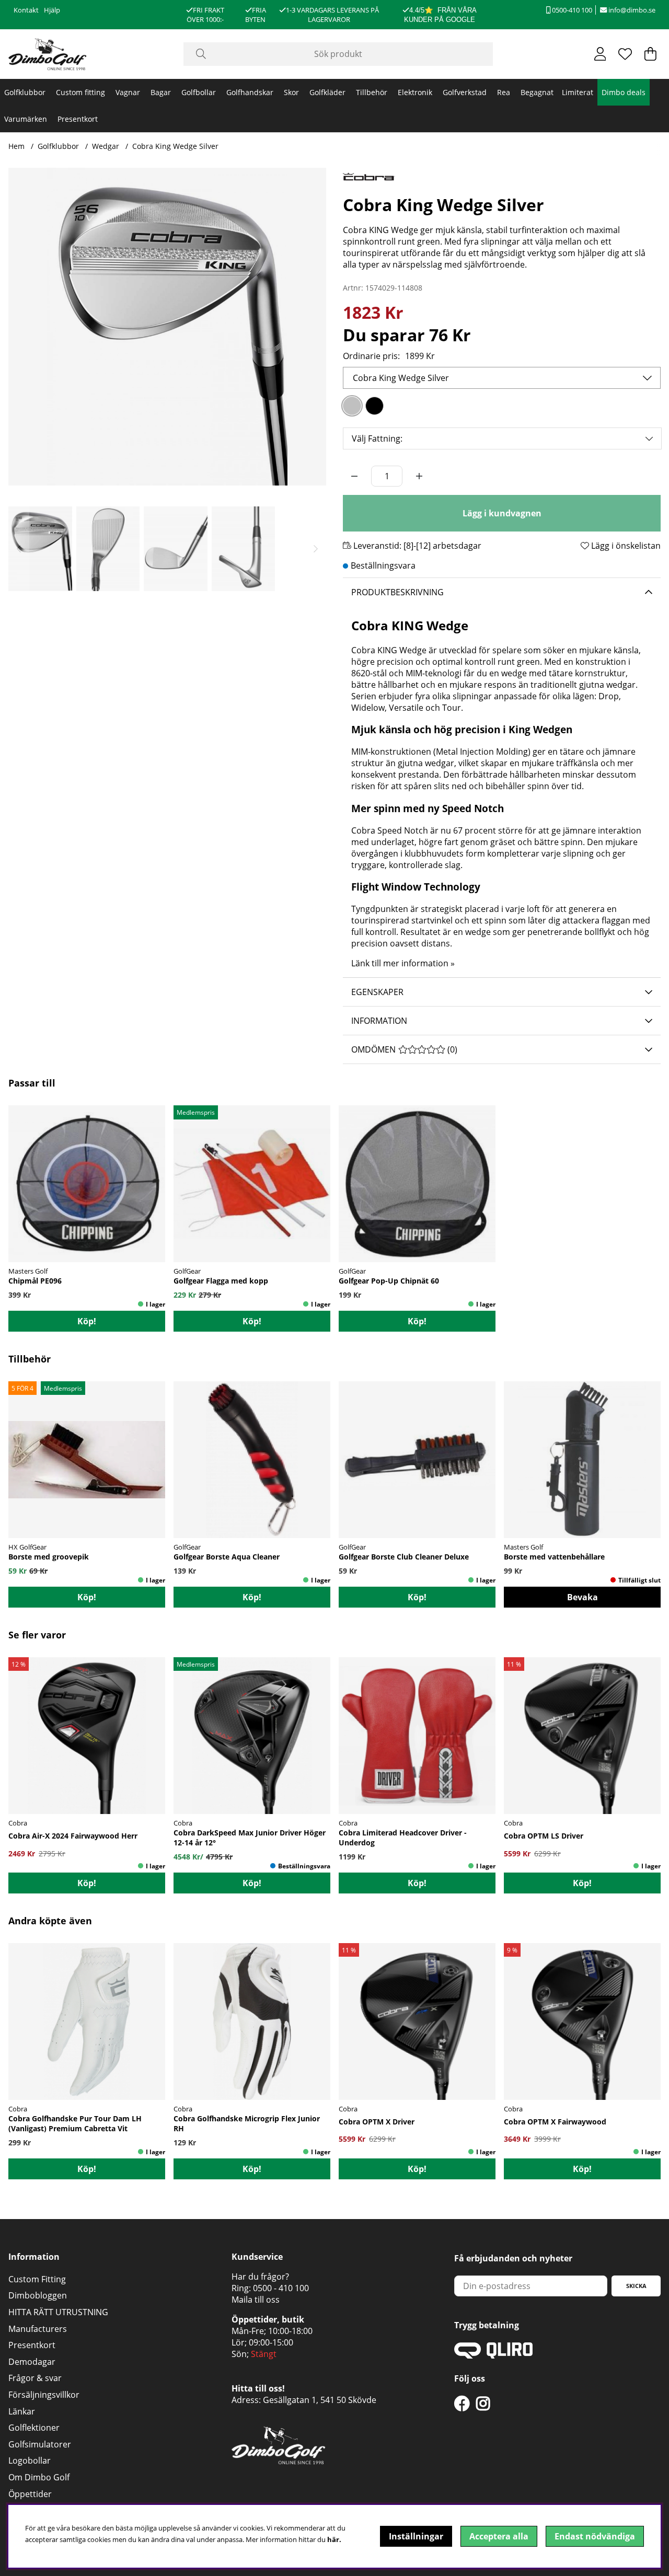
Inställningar (416, 2536)
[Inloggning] (600, 54)
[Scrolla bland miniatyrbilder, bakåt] (19, 549)
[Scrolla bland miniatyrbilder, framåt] (316, 549)
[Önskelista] (625, 54)
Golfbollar (199, 92)
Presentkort (78, 119)
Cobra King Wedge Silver (175, 146)
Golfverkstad (465, 92)
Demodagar (32, 2362)
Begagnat (537, 92)
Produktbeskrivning (397, 592)
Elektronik (415, 92)
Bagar (161, 92)
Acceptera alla (499, 2536)
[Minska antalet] (354, 476)
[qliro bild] (493, 2355)
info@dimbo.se (631, 10)
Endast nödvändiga (595, 2536)
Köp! (87, 1883)
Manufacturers (38, 2329)
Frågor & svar (35, 2378)
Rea (504, 92)
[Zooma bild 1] (167, 327)
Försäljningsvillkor (44, 2395)
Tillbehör (372, 92)
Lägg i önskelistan (625, 546)
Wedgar (106, 146)
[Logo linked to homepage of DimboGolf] (48, 54)
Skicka (636, 2286)
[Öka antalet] (419, 476)
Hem (16, 146)
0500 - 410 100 (281, 2288)
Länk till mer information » (403, 963)
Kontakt (26, 10)
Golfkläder (327, 92)
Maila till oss (256, 2300)
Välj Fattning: (377, 438)
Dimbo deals (624, 92)
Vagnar (128, 92)
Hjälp (52, 10)
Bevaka (583, 1597)
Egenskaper (377, 992)
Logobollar (30, 2461)
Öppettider (30, 2494)
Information (379, 1021)
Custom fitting (80, 92)
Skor (291, 92)
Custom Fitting (37, 2279)
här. (334, 2539)
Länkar (22, 2411)
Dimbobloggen (38, 2295)
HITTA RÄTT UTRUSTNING (58, 2312)
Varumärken (26, 119)
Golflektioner (34, 2428)
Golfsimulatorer (40, 2444)
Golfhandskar (250, 92)
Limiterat (578, 92)
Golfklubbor (25, 92)
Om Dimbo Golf (39, 2477)
